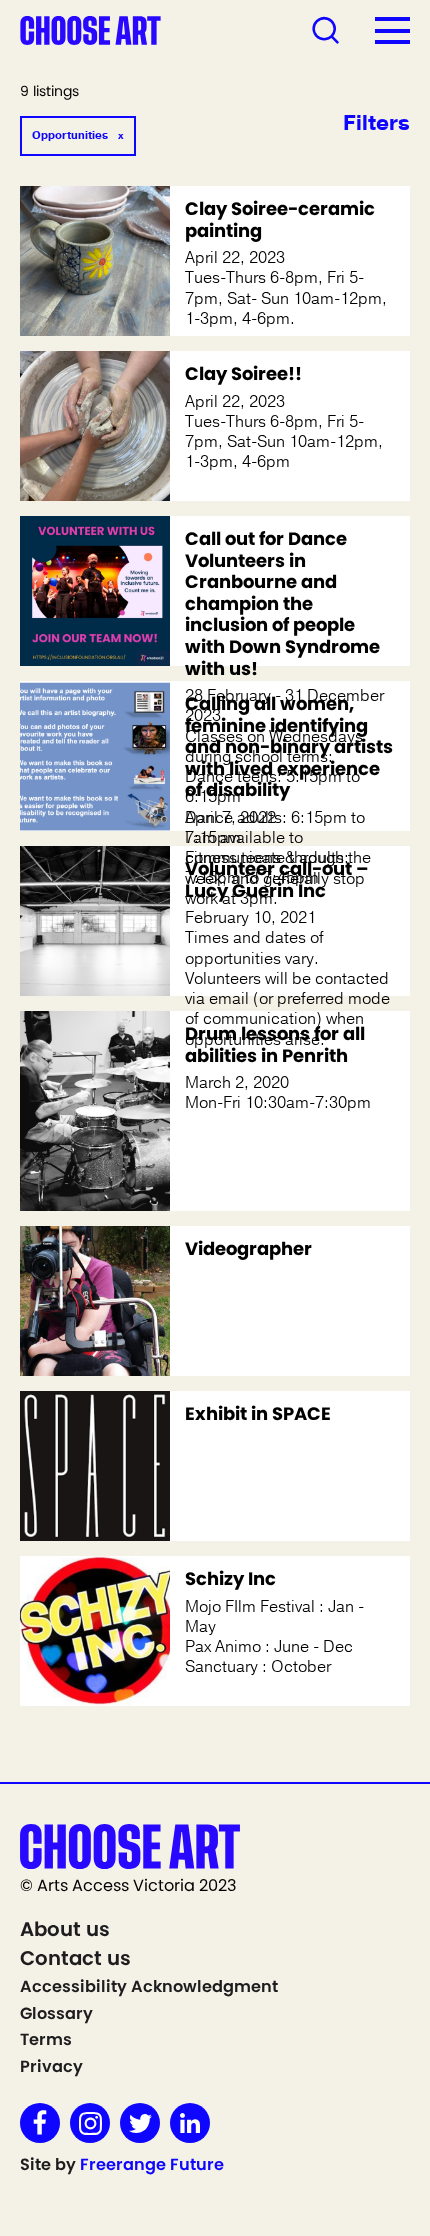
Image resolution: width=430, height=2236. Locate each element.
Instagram (90, 2123)
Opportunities (70, 135)
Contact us (75, 1958)
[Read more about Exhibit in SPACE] (95, 1466)
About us (65, 1929)
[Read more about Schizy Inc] (95, 1631)
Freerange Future (152, 2164)
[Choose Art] (90, 29)
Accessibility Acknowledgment (149, 1986)
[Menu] (392, 30)
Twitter (140, 2123)
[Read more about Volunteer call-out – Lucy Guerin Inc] (95, 921)
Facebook (40, 2123)
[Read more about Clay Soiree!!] (95, 426)
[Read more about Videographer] (95, 1301)
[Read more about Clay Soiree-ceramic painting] (95, 261)
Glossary (56, 2013)
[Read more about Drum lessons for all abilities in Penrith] (95, 1111)
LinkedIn (190, 2123)
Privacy (51, 2066)
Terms (46, 2039)
